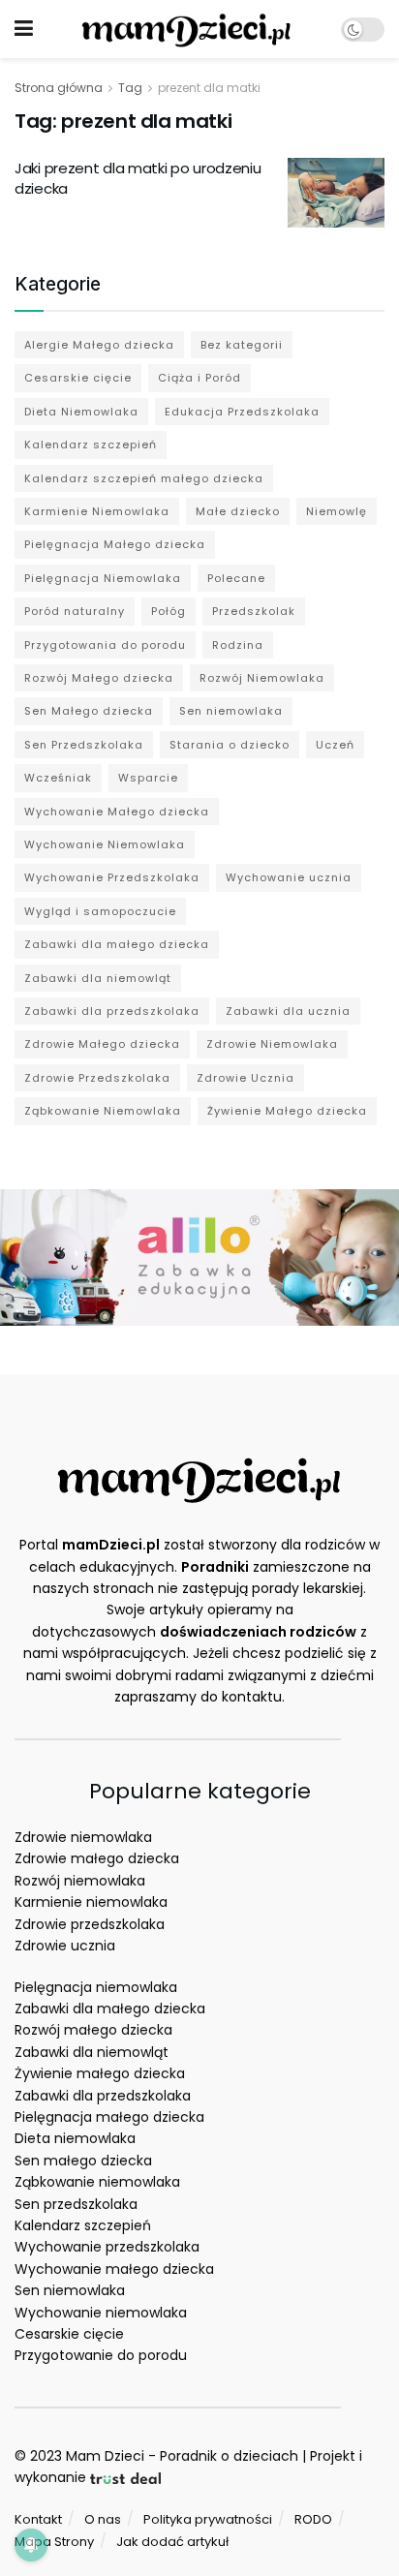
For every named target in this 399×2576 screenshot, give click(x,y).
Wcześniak (58, 778)
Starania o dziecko (230, 745)
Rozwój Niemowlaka (262, 678)
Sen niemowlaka (231, 711)
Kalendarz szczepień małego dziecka (144, 478)
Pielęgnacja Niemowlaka (103, 578)
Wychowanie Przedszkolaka (112, 877)
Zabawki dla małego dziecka (117, 944)
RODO (313, 2519)
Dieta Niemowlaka (81, 412)
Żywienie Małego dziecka (287, 1111)
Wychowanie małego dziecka (114, 2269)
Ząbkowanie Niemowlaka (103, 1111)
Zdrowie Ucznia (246, 1078)
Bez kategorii (242, 345)
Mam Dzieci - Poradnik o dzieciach (182, 2456)
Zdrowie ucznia (65, 1946)
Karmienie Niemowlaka (97, 511)
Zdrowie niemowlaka (83, 1837)
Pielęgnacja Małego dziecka (115, 544)
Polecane (236, 578)
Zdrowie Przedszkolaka (97, 1078)
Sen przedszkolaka (76, 2204)
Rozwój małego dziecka (93, 2030)
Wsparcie (148, 778)
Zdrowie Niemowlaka (272, 1044)
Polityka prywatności (208, 2519)
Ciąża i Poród (199, 378)
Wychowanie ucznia (289, 877)
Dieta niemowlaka (75, 2138)
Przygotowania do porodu (105, 645)
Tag (130, 88)
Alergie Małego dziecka (99, 345)
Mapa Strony (54, 2542)
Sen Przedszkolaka (84, 745)
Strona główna (59, 88)
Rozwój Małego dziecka (99, 678)
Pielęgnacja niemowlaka (96, 1987)
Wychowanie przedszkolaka (107, 2247)
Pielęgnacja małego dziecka (109, 2117)
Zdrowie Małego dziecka (102, 1044)
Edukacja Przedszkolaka (242, 412)
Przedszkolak (254, 611)
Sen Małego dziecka (89, 711)
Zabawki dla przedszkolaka (112, 1011)
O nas (103, 2519)
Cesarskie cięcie (78, 378)
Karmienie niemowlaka (91, 1902)
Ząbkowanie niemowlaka (97, 2182)
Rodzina (238, 645)
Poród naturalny (75, 611)
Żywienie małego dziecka (100, 2073)
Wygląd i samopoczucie (100, 911)
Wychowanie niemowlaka (101, 2313)
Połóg (169, 611)
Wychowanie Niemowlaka (105, 844)
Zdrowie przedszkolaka (90, 1924)
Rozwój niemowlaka (80, 1881)
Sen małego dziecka (83, 2161)
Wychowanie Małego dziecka (117, 812)
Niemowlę (337, 511)
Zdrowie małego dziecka (97, 1858)
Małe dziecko (238, 511)
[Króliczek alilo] (199, 1256)
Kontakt (38, 2519)
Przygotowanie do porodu (101, 2355)
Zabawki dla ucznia (288, 1011)
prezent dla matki (209, 88)
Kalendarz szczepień (91, 445)
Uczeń (335, 745)
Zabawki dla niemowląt (98, 978)
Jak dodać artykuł (172, 2542)
